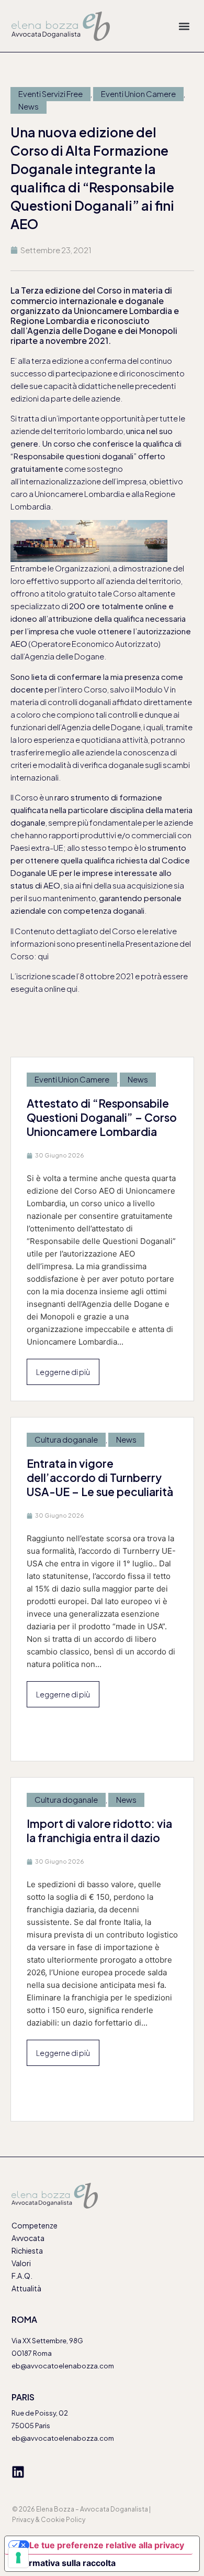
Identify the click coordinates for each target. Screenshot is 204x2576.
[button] (184, 26)
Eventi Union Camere (138, 94)
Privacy (23, 2520)
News (29, 106)
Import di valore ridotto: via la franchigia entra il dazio (99, 1831)
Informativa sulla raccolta (64, 2563)
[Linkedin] (18, 2472)
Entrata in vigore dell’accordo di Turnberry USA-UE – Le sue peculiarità (100, 1478)
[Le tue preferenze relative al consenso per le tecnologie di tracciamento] (18, 2558)
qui (43, 956)
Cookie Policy (63, 2520)
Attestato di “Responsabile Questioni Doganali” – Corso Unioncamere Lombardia (102, 1117)
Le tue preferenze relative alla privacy (107, 2545)
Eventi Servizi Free (50, 94)
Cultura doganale (66, 1439)
